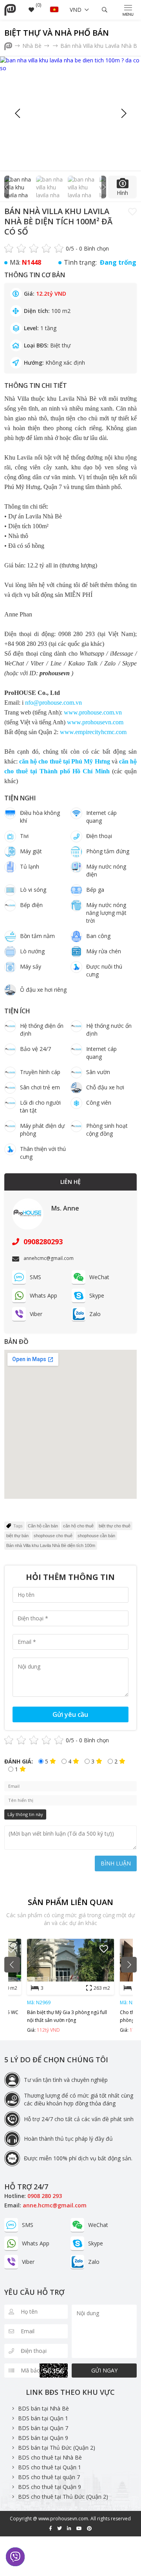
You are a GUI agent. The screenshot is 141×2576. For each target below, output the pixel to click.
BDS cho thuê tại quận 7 (49, 2477)
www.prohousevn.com (95, 722)
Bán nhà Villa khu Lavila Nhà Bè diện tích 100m (51, 1545)
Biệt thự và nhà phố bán (57, 33)
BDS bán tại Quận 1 (43, 2418)
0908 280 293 (45, 2196)
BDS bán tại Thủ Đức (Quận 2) (57, 2448)
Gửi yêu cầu (70, 1714)
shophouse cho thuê (53, 1536)
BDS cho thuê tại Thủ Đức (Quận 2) (63, 2497)
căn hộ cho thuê (78, 1526)
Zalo (95, 1314)
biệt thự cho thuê (115, 1526)
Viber (36, 1314)
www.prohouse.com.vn (93, 712)
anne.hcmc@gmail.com (55, 2205)
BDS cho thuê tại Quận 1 (50, 2467)
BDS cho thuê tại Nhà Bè (50, 2457)
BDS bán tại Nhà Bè (43, 2408)
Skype (97, 1295)
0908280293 (42, 1242)
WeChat (99, 1277)
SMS (35, 1277)
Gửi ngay (104, 2370)
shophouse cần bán (96, 1536)
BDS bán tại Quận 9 (43, 2438)
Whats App (43, 1295)
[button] (123, 113)
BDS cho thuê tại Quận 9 (50, 2487)
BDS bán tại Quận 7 (43, 2428)
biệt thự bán (17, 1536)
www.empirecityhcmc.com (93, 732)
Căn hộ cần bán (43, 1526)
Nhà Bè (33, 46)
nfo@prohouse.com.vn (53, 703)
